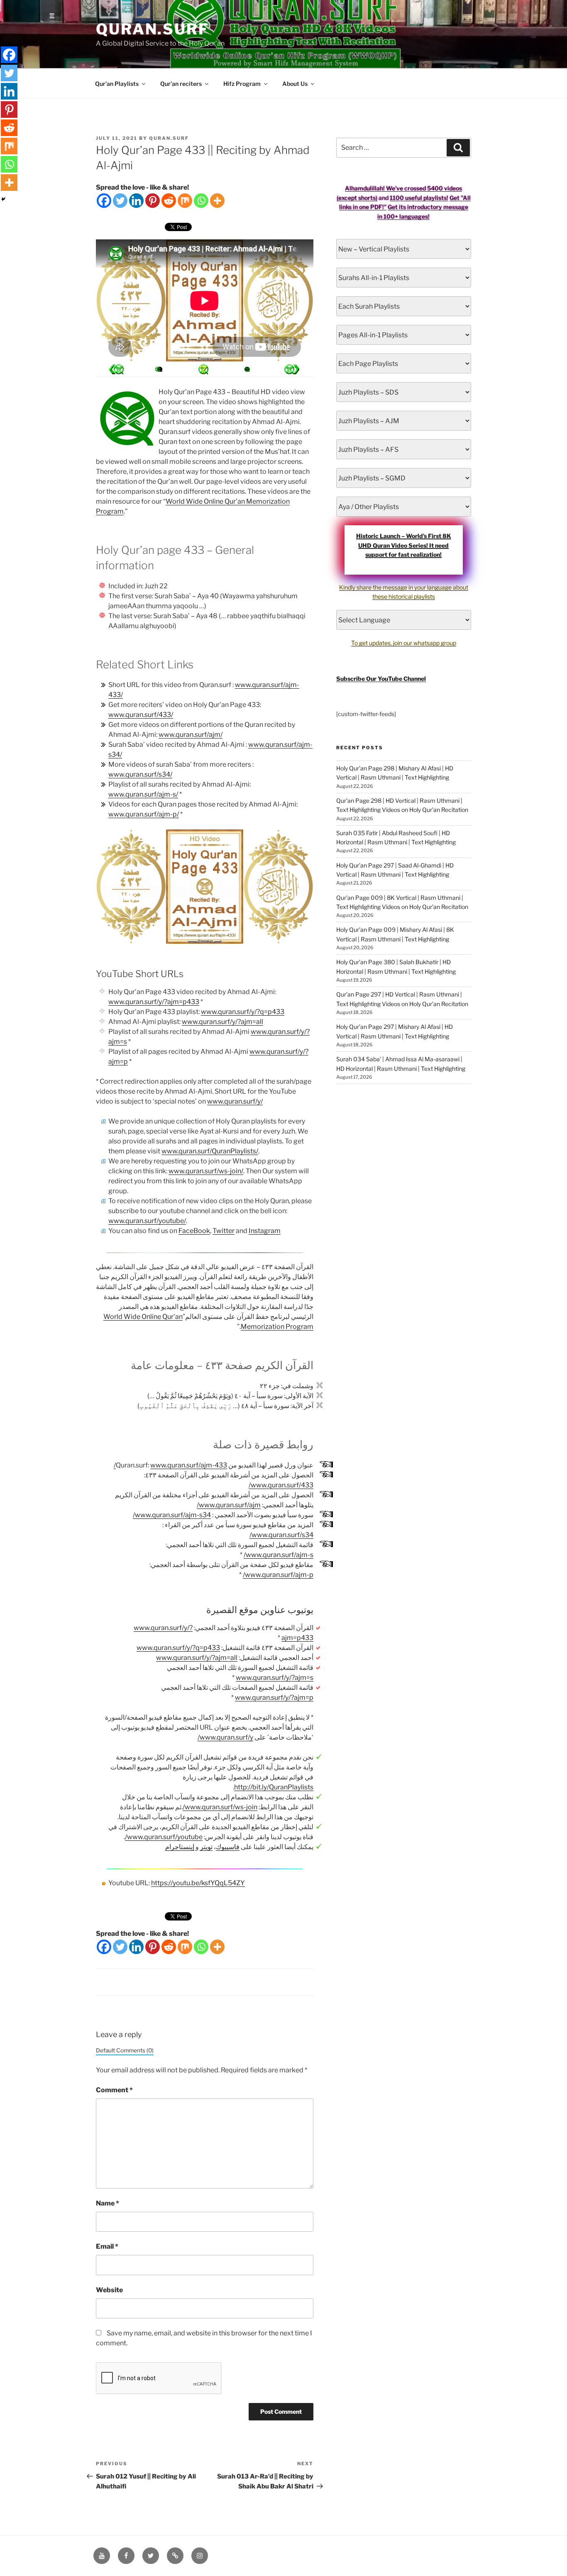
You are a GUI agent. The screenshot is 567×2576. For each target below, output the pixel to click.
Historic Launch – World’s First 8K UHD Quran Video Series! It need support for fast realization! (404, 545)
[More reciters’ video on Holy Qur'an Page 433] (160, 369)
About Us (295, 84)
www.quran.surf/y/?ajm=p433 (154, 1002)
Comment (114, 2090)
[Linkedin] (136, 201)
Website (109, 2290)
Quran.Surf (153, 29)
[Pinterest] (153, 201)
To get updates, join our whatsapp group (404, 643)
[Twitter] (120, 201)
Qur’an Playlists (117, 84)
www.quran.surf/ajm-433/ (170, 1465)
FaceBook (194, 1231)
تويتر (206, 1847)
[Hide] (3, 199)
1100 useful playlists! (419, 198)
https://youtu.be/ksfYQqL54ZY (198, 1883)
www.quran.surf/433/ (141, 715)
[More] (217, 201)
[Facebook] (104, 201)
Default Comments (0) (125, 2050)
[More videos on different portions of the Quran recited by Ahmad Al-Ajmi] (247, 369)
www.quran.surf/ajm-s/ (143, 794)
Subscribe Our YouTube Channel (381, 679)
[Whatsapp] (201, 201)
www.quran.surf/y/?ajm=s (275, 1678)
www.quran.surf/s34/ (140, 774)
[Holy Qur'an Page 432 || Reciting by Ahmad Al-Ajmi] (292, 369)
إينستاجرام (180, 1847)
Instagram (265, 1231)
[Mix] (185, 201)
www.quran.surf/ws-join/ (206, 1171)
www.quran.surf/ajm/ (191, 735)
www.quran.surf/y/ (235, 1101)
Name (108, 2203)
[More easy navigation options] (203, 369)
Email (107, 2246)
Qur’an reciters (181, 84)
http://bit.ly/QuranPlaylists (274, 1787)
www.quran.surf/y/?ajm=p (274, 1697)
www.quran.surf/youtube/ (147, 1221)
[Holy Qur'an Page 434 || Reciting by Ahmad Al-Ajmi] (116, 369)
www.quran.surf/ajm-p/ (144, 814)
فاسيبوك (228, 1847)
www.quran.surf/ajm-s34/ (172, 1515)
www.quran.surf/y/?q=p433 (243, 1012)
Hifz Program (242, 84)
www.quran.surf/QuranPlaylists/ (210, 1151)
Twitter (224, 1231)
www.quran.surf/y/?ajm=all (222, 1022)
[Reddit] (169, 201)
